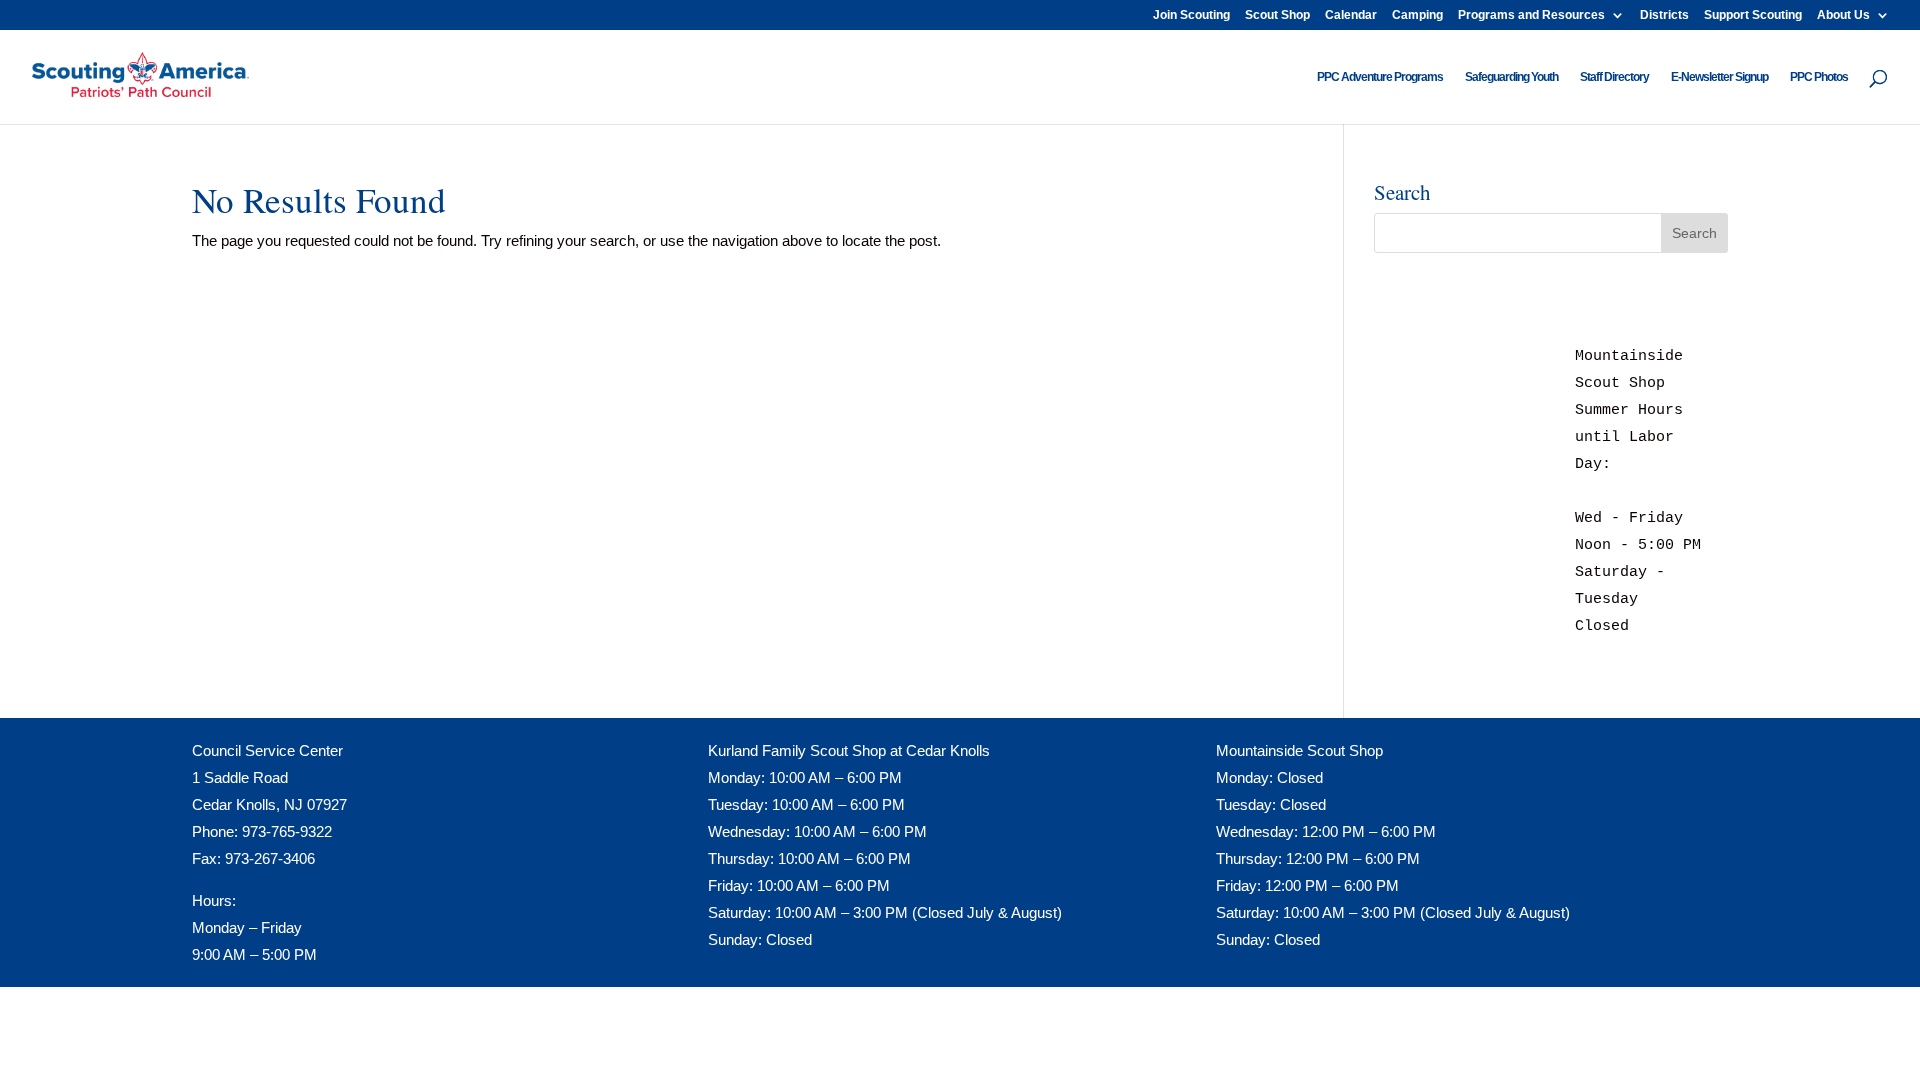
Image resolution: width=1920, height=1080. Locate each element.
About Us (1843, 15)
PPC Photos (1819, 77)
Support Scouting (1753, 15)
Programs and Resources (1531, 15)
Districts (1664, 15)
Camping (1417, 15)
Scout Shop (1277, 15)
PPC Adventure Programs (1380, 77)
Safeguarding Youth (1511, 77)
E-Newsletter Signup (1719, 77)
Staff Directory (1614, 77)
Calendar (1351, 15)
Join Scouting (1191, 15)
